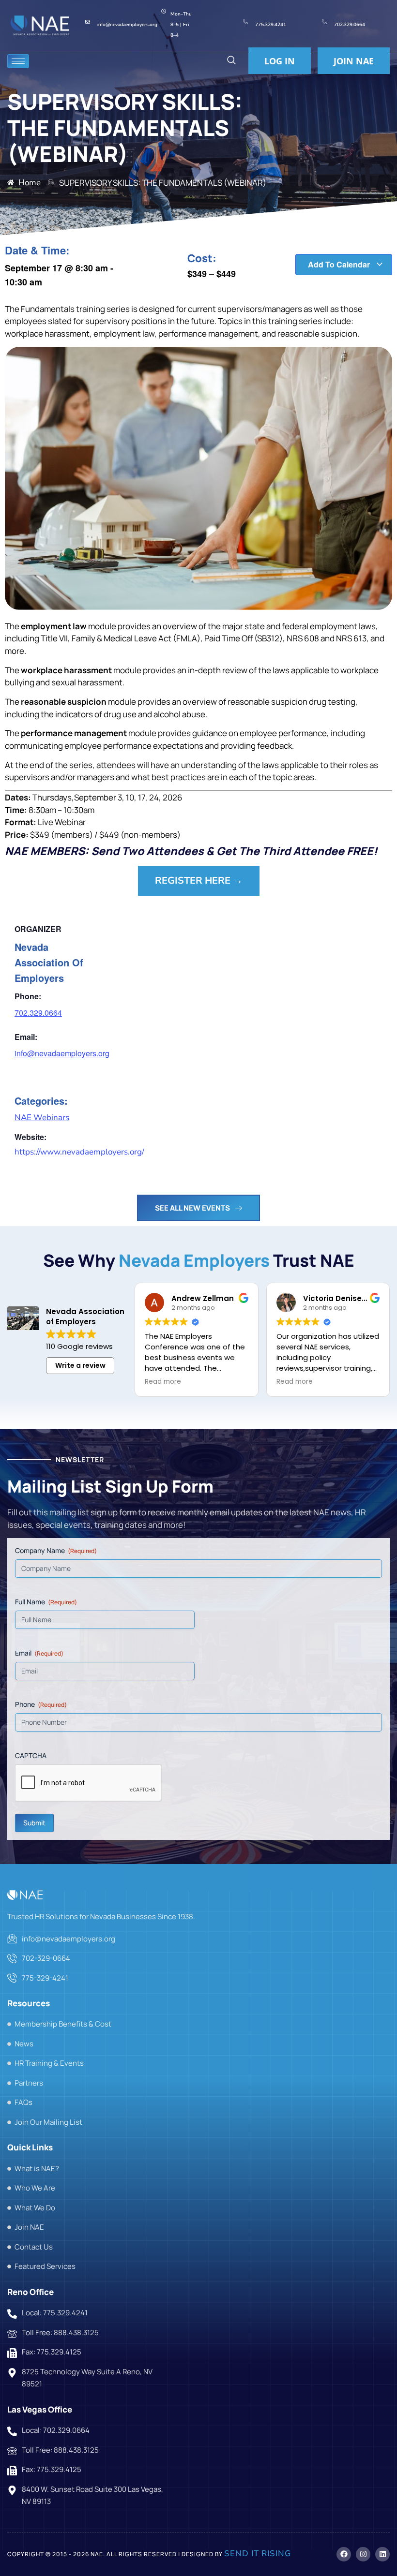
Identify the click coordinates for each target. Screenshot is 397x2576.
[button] (231, 61)
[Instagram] (363, 2554)
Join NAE (354, 61)
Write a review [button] (80, 1365)
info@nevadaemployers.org (62, 1053)
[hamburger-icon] (18, 61)
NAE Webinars (42, 1118)
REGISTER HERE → (199, 881)
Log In (280, 61)
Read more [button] (163, 1382)
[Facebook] (344, 2554)
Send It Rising (258, 2554)
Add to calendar (340, 264)
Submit (34, 1823)
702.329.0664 (38, 1013)
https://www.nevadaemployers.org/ (79, 1152)
